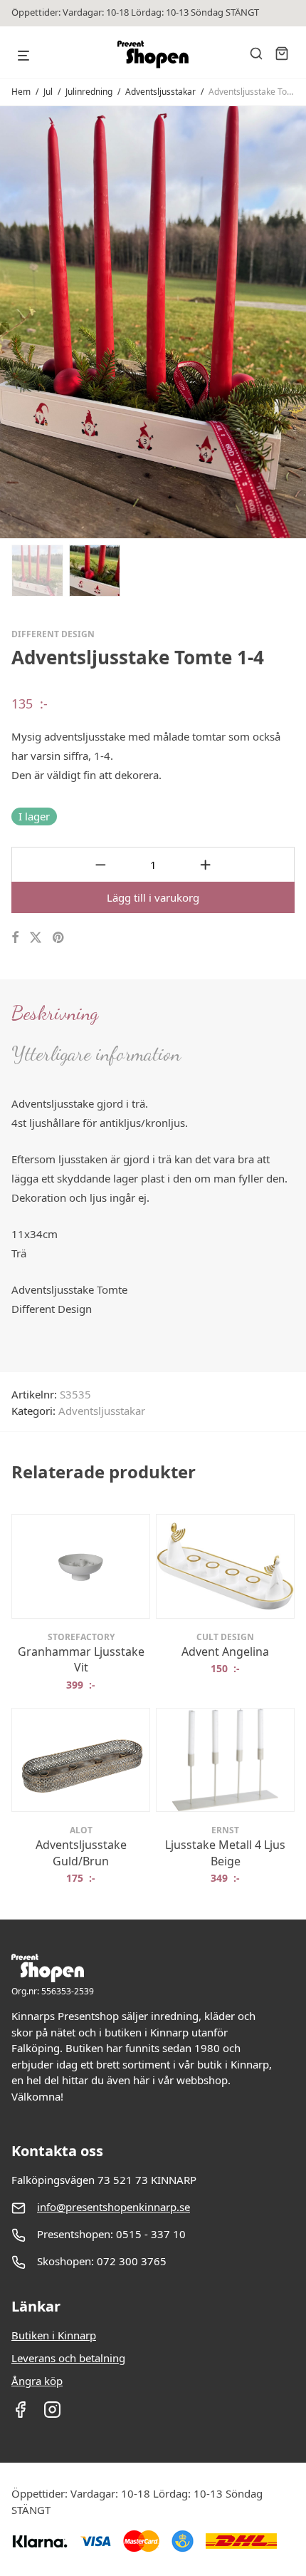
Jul (48, 92)
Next (292, 321)
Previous (14, 321)
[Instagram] (52, 2414)
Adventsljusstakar (160, 92)
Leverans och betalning (68, 2358)
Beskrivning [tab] (55, 1013)
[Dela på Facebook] (15, 938)
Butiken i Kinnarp (54, 2335)
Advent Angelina (225, 1652)
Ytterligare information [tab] (96, 1053)
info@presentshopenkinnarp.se (114, 2207)
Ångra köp (37, 2381)
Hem (21, 92)
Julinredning (89, 92)
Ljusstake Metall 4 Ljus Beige (225, 1853)
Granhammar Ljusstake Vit (81, 1659)
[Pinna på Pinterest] (59, 938)
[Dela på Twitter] (36, 938)
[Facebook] (20, 2414)
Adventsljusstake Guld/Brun (81, 1853)
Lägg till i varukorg (153, 897)
